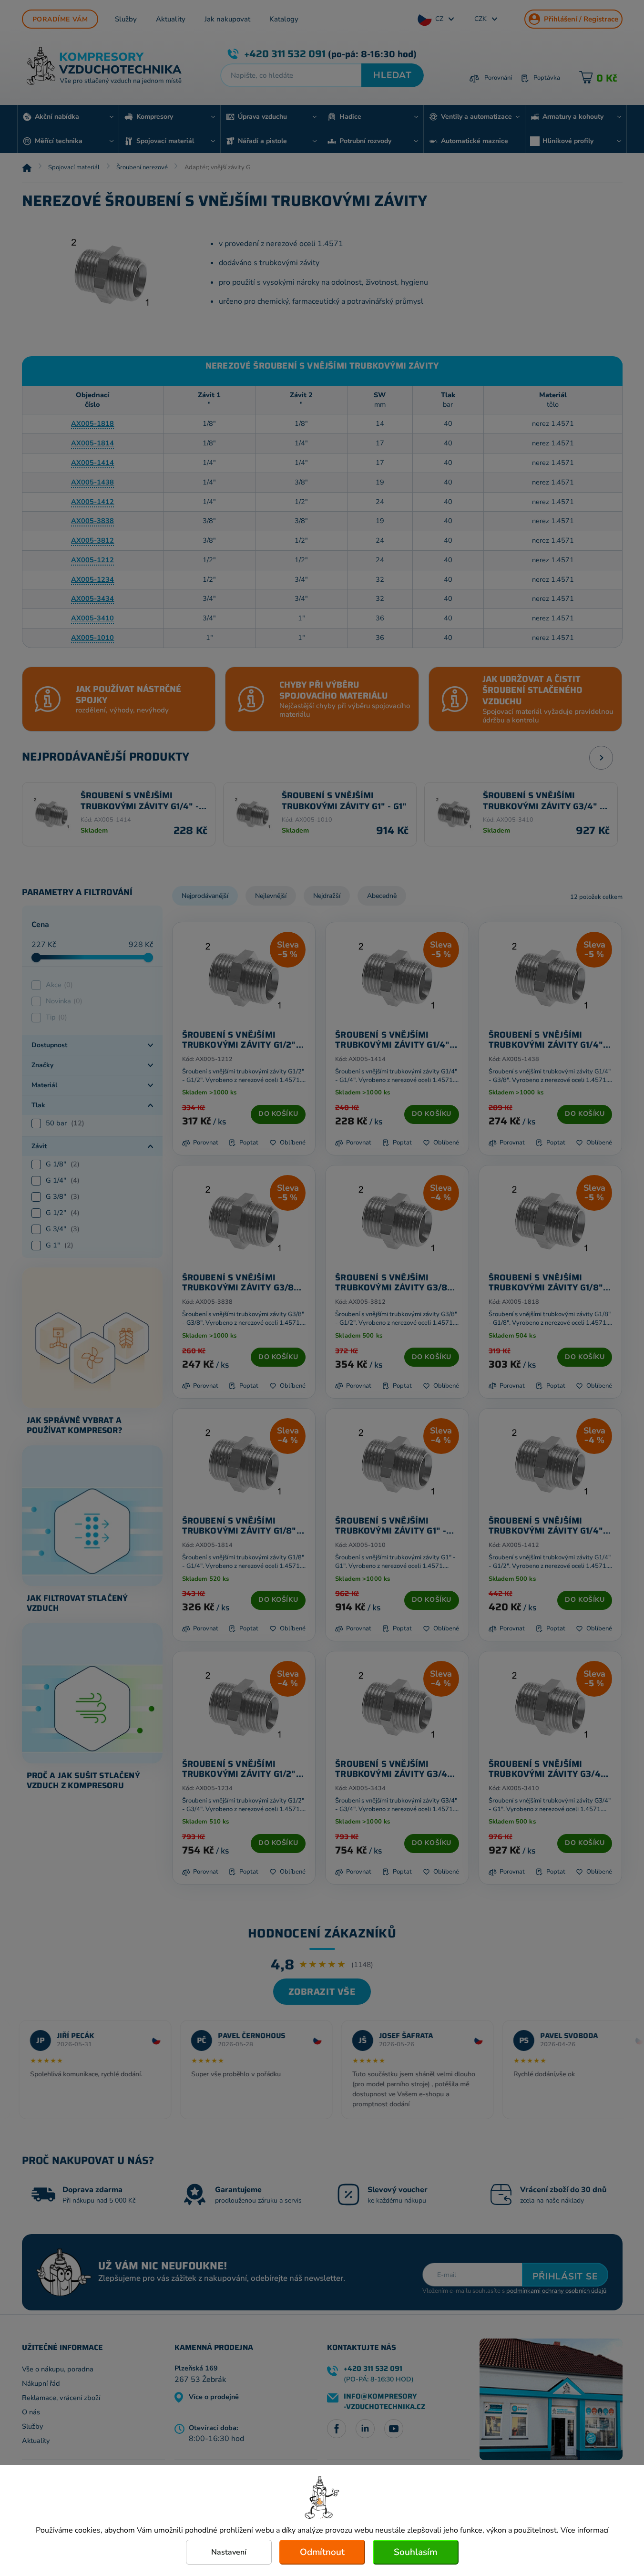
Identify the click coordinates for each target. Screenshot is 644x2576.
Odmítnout (322, 2552)
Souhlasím (415, 2552)
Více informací (585, 2530)
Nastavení (229, 2552)
